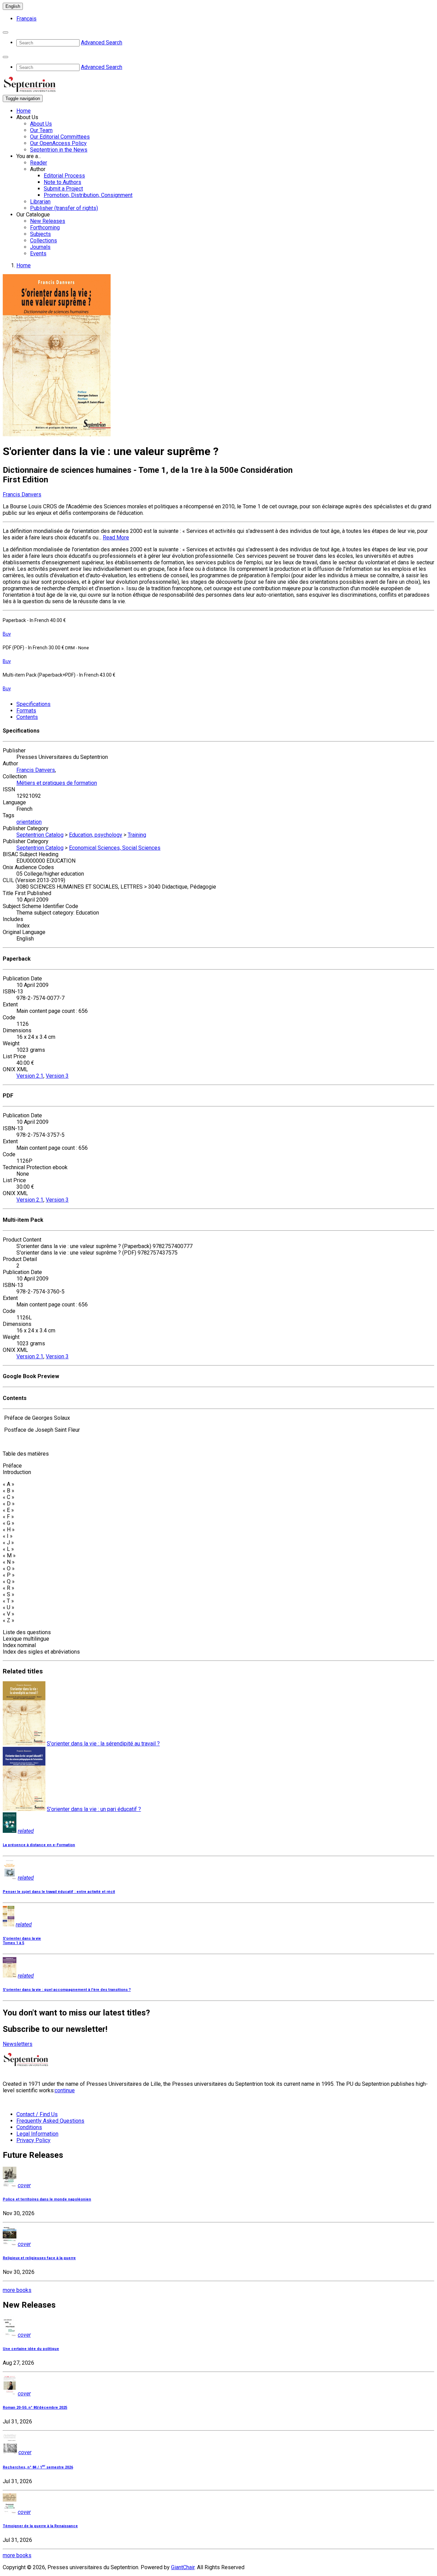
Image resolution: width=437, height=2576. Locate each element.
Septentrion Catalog (40, 835)
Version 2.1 (30, 1076)
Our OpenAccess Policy (58, 143)
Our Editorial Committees (60, 137)
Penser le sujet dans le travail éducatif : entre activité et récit (59, 1892)
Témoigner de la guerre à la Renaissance (40, 2526)
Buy (7, 634)
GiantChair (183, 2567)
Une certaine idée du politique (31, 2349)
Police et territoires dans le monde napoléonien (47, 2199)
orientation (29, 822)
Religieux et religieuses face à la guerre (39, 2258)
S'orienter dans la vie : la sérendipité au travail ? (103, 1744)
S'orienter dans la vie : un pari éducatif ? (94, 1809)
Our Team (41, 130)
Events (38, 253)
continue (65, 2090)
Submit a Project (63, 189)
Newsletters (18, 2044)
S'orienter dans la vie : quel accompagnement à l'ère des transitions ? (67, 1990)
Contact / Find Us (37, 2114)
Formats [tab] (26, 711)
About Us (41, 124)
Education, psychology (96, 835)
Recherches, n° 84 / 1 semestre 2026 (38, 2467)
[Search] (5, 32)
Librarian (40, 202)
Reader (39, 163)
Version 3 (57, 1076)
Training (137, 835)
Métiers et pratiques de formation (57, 783)
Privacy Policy (33, 2140)
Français (26, 19)
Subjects (40, 234)
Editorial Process (64, 176)
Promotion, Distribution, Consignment (88, 195)
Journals (40, 247)
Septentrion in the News (59, 150)
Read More (116, 537)
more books (17, 2290)
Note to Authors (62, 182)
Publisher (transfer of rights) (64, 208)
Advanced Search (102, 43)
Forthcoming (45, 228)
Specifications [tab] (33, 704)
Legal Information (37, 2134)
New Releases (48, 221)
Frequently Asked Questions (50, 2121)
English (13, 6)
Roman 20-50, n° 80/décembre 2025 (35, 2408)
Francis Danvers (22, 494)
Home (24, 111)
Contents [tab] (27, 717)
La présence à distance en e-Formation (39, 1845)
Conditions (29, 2127)
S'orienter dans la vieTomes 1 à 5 (22, 1941)
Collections (44, 240)
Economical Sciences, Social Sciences (115, 848)
